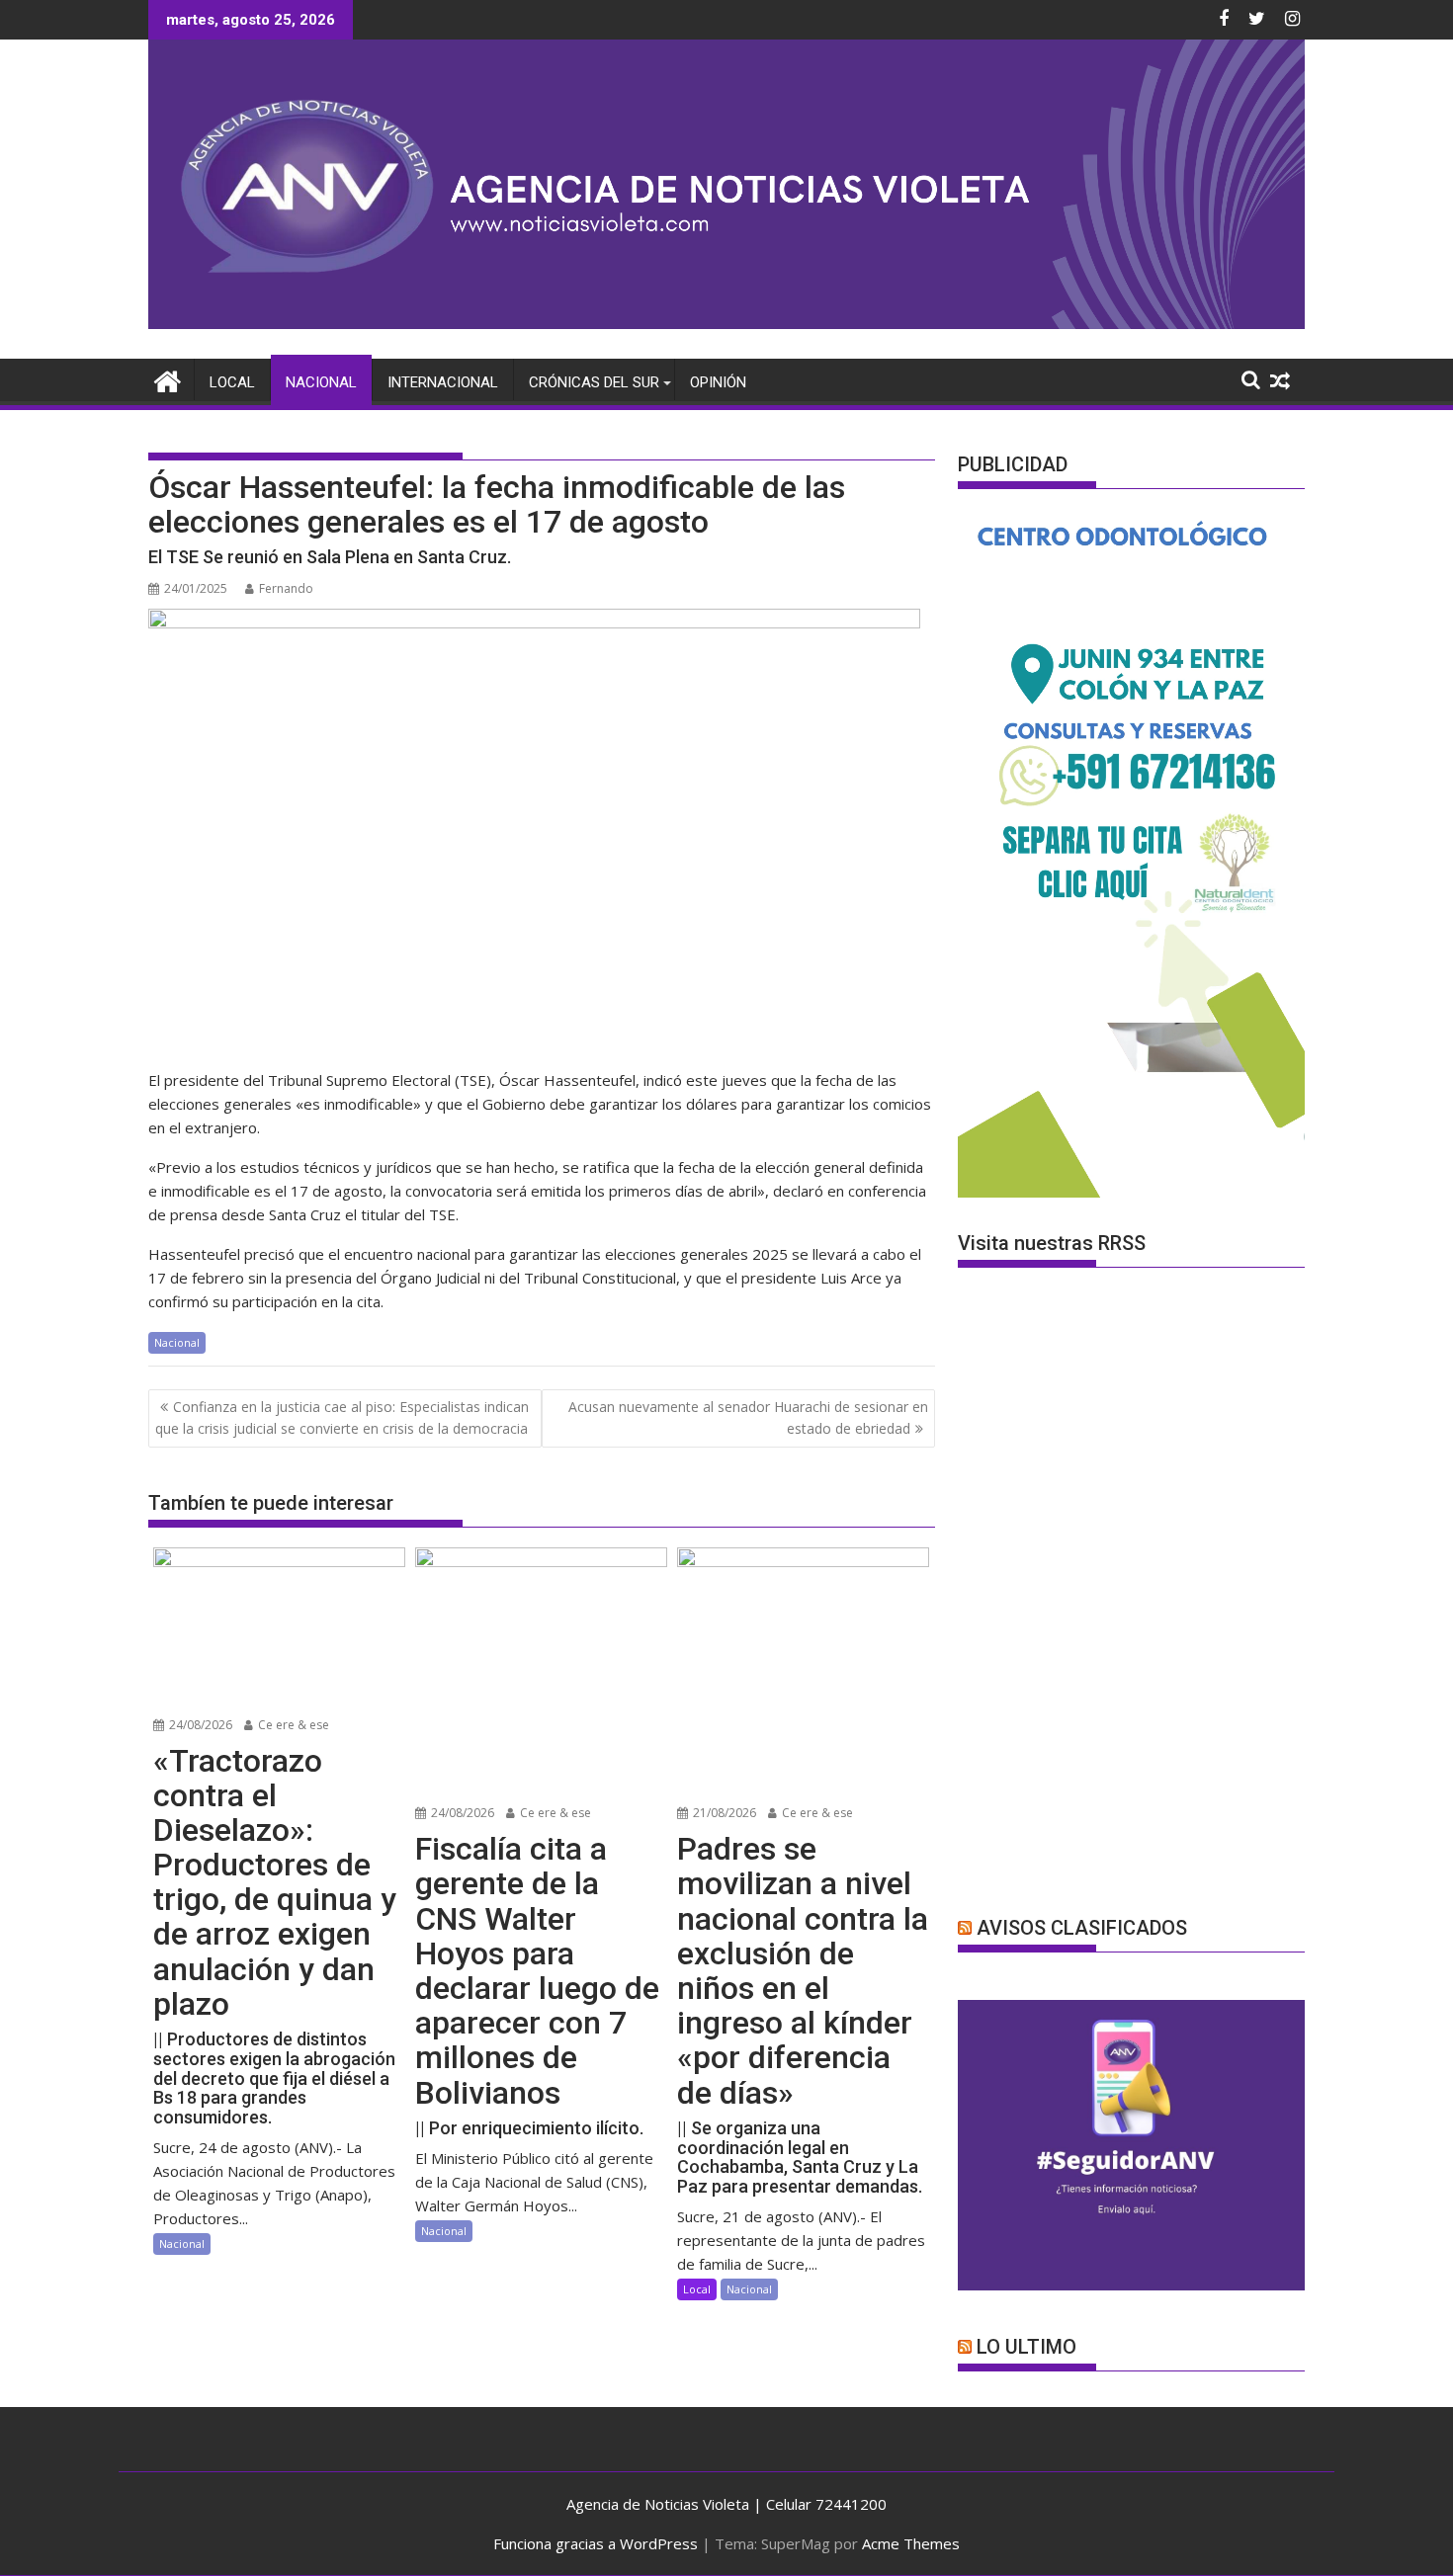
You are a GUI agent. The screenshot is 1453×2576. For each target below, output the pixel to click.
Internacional (443, 382)
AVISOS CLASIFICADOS (1082, 1928)
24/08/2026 (199, 1725)
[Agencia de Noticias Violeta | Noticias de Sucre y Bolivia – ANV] (726, 323)
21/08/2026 (723, 1813)
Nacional (321, 382)
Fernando (286, 588)
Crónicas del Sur (594, 382)
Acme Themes (911, 2543)
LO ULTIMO (1026, 2347)
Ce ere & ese (292, 1725)
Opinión (718, 382)
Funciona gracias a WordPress (596, 2543)
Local (232, 382)
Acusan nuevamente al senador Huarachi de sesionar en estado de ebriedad (748, 1417)
